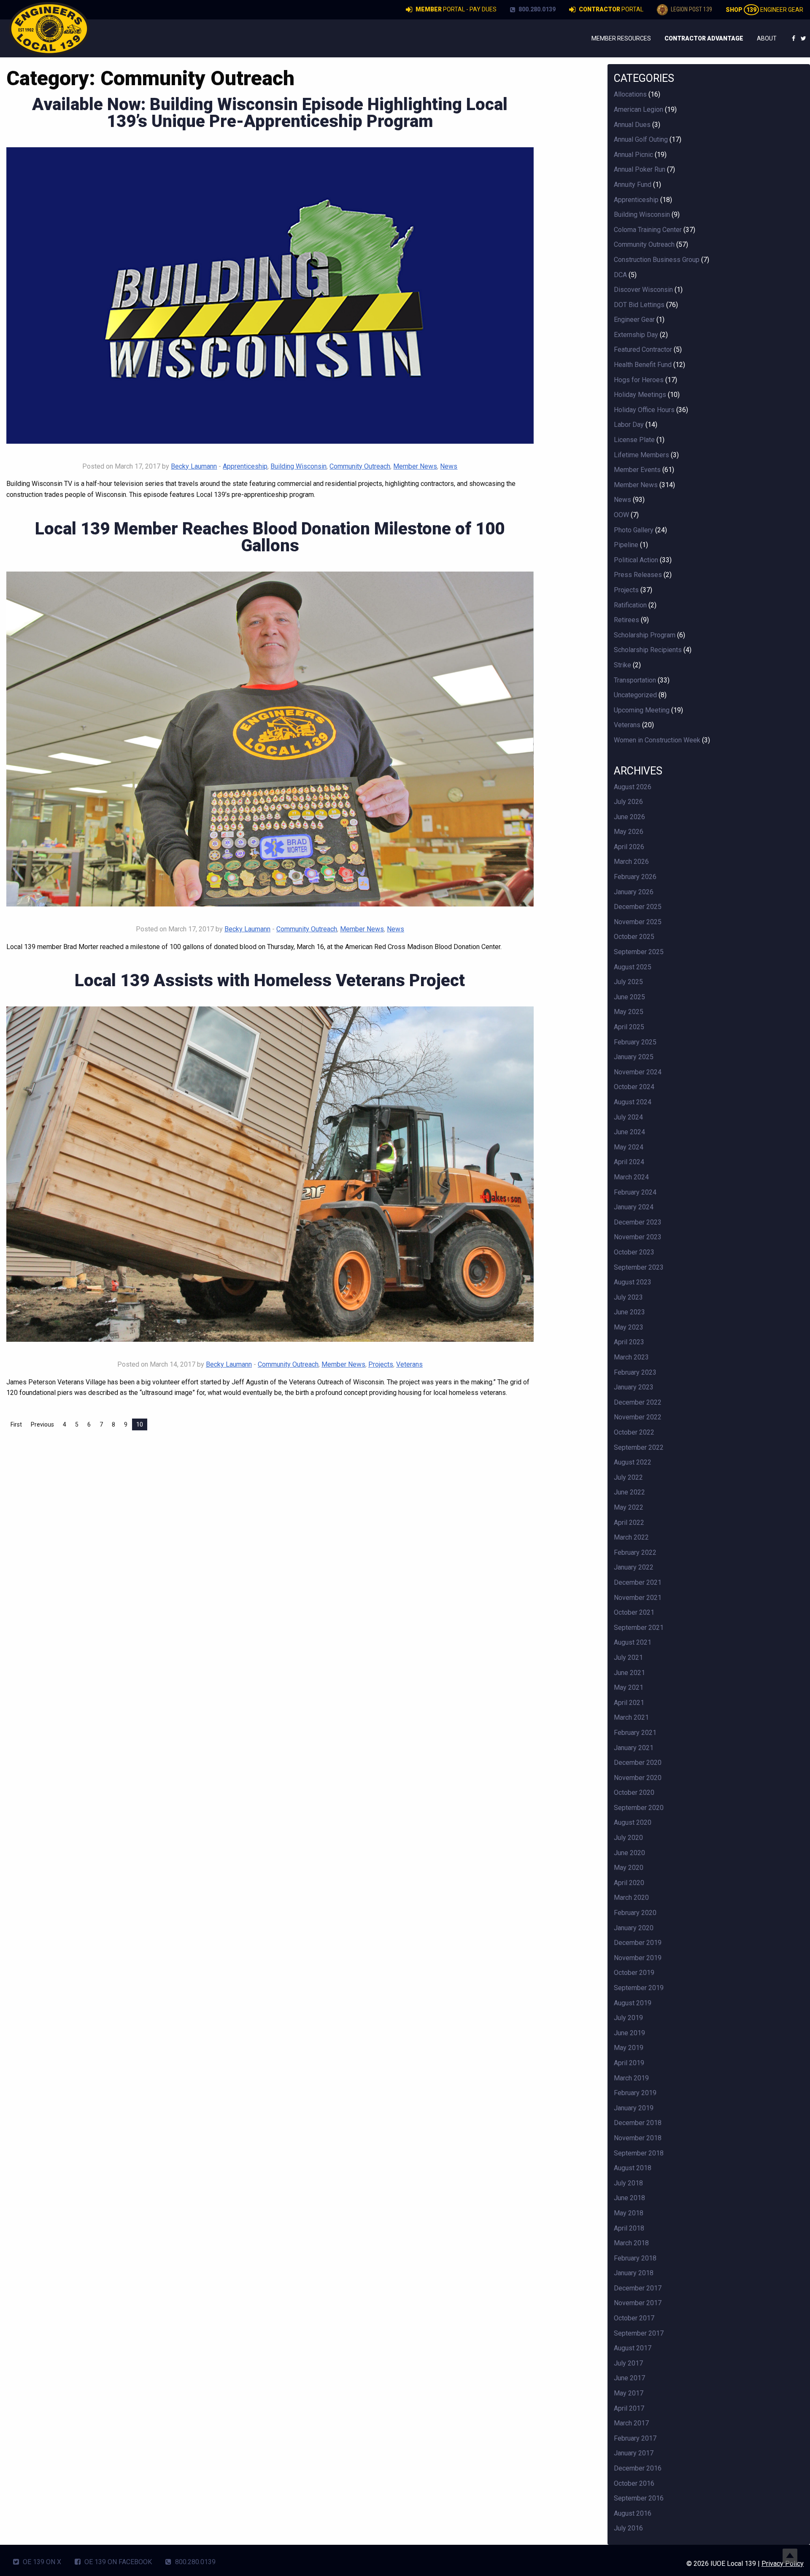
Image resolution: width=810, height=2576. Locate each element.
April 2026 (629, 847)
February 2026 (635, 877)
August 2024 (633, 1102)
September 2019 (639, 1988)
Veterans (409, 1364)
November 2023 (638, 1237)
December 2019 (638, 1943)
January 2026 (634, 892)
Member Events (637, 470)
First (16, 1424)
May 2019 (629, 2048)
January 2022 (634, 1567)
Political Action (636, 560)
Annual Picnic (633, 155)
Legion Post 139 (691, 9)
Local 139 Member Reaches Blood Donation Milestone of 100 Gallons (270, 537)
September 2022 (639, 1447)
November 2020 (638, 1778)
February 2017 (635, 2438)
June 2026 (629, 817)
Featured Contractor (643, 349)
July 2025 (628, 982)
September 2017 (639, 2333)
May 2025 (629, 1012)
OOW (621, 515)
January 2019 (634, 2108)
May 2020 (629, 1868)
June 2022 (629, 1492)
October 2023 (634, 1252)
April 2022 (629, 1523)
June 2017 (629, 2378)
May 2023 (629, 1327)
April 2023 (629, 1342)
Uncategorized (635, 695)
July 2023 (628, 1297)
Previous (42, 1424)
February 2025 (635, 1042)
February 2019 (635, 2093)
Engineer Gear (764, 10)
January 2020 (634, 1928)
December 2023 (638, 1222)
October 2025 (634, 937)
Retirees (626, 620)
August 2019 (633, 2003)
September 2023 (639, 1267)
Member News (415, 466)
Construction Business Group (657, 260)
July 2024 (628, 1117)
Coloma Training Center (648, 230)
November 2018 (638, 2138)
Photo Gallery (634, 530)
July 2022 (628, 1477)
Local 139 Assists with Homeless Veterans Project (270, 980)
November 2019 (638, 1958)
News (449, 466)
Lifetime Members (641, 455)
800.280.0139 (536, 9)
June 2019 (629, 2033)
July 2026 (628, 802)
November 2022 (638, 1417)
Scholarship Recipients (648, 650)
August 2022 (633, 1462)
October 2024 (634, 1087)
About (767, 38)
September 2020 (639, 1808)
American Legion (639, 109)
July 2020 (628, 1838)
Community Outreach (360, 466)
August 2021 (633, 1642)
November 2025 (638, 922)
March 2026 (631, 862)
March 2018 (631, 2243)
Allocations (630, 94)
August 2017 (633, 2348)
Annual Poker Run (640, 169)
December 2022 (638, 1402)
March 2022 (631, 1537)
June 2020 (629, 1853)
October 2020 (634, 1792)
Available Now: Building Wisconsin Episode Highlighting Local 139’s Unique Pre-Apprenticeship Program (270, 113)
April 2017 (629, 2408)
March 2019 (631, 2078)
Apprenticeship (245, 466)
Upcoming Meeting (642, 710)
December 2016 (638, 2468)
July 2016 (628, 2528)
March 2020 (631, 1898)
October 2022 (634, 1432)
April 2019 (629, 2063)
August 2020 (633, 1822)
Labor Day (629, 425)
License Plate (634, 440)
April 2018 (629, 2228)
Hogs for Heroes (639, 380)
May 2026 (629, 832)
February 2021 (635, 1733)
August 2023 (633, 1282)
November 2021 (638, 1598)
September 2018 (639, 2153)
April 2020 (629, 1883)
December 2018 (638, 2123)
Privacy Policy (783, 2564)
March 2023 (631, 1357)
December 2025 (638, 907)
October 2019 (634, 1973)
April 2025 (629, 1027)
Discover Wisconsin (643, 290)
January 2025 (634, 1057)
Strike (622, 665)
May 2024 (629, 1147)
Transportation (635, 680)
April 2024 (629, 1162)
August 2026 (633, 787)
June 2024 (629, 1132)
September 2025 (639, 952)
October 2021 (634, 1612)
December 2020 (638, 1763)
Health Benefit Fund (643, 365)
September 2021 (639, 1628)
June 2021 (629, 1673)
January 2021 (634, 1748)
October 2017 (634, 2318)
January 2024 (634, 1207)
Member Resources (621, 38)
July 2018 (628, 2183)
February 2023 (635, 1372)
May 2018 (629, 2213)
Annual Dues (632, 125)
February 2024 (635, 1192)
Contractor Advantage (704, 38)
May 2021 (629, 1687)
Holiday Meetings (640, 395)
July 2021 (628, 1658)
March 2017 (631, 2423)
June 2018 (629, 2198)
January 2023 (634, 1387)
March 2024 (631, 1177)
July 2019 (628, 2018)
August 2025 (633, 967)
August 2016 (633, 2513)
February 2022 (635, 1552)
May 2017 (629, 2393)
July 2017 (628, 2363)
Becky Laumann (194, 466)
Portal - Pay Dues (456, 9)
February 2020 (635, 1913)
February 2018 (635, 2258)
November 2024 (638, 1072)
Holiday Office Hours (644, 410)
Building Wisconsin (298, 466)
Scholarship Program (645, 635)
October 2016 (634, 2483)
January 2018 (634, 2273)
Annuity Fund (633, 185)
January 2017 (634, 2453)
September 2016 (639, 2498)
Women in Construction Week (657, 740)
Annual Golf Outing (641, 139)
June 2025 (629, 997)
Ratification (630, 605)
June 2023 (629, 1312)
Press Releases (638, 575)
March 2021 (631, 1717)
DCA (620, 275)
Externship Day (636, 335)
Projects (381, 1364)
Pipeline (626, 545)
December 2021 (638, 1582)
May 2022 (629, 1507)
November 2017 (638, 2303)
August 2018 (633, 2168)
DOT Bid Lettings (639, 305)
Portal (611, 9)
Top (790, 2556)
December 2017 (638, 2288)
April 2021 (629, 1703)
